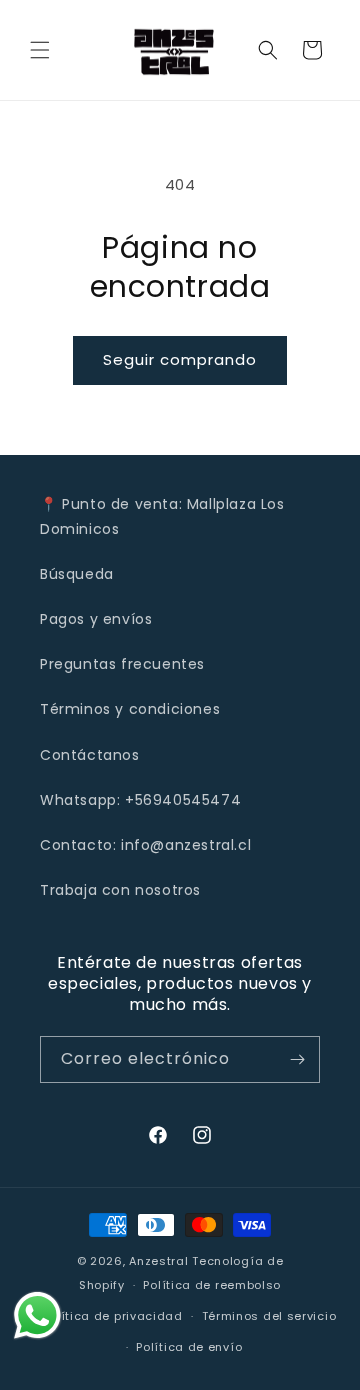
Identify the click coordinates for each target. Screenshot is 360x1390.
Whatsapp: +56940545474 (140, 800)
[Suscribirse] (297, 1059)
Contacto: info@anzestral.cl (145, 845)
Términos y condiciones (130, 709)
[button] (40, 50)
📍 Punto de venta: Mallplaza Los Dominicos (162, 516)
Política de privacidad (112, 1316)
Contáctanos (90, 755)
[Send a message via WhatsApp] (37, 1315)
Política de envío (189, 1347)
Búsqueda (77, 574)
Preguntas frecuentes (122, 664)
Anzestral (158, 1261)
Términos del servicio (269, 1316)
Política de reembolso (212, 1285)
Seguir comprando (180, 359)
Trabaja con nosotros (120, 890)
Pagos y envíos (96, 619)
